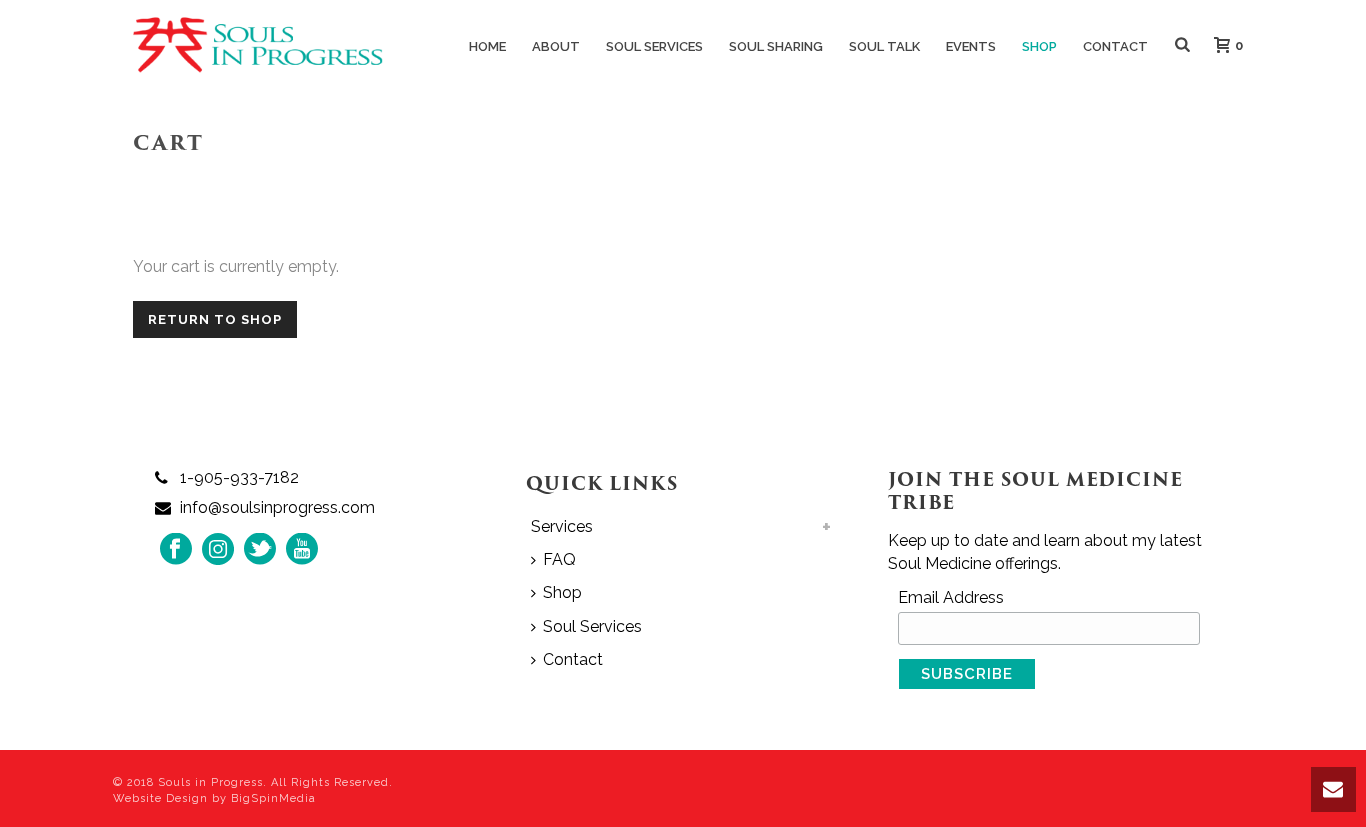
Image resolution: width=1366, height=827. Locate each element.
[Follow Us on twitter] (260, 550)
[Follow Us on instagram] (218, 550)
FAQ (559, 559)
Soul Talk (884, 46)
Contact (1115, 46)
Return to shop (215, 319)
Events (971, 46)
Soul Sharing (776, 46)
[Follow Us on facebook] (176, 550)
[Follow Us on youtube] (302, 550)
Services (562, 526)
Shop (1039, 46)
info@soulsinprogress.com (277, 508)
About (556, 46)
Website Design (160, 798)
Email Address (951, 597)
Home (487, 46)
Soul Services (654, 46)
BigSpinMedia (273, 798)
